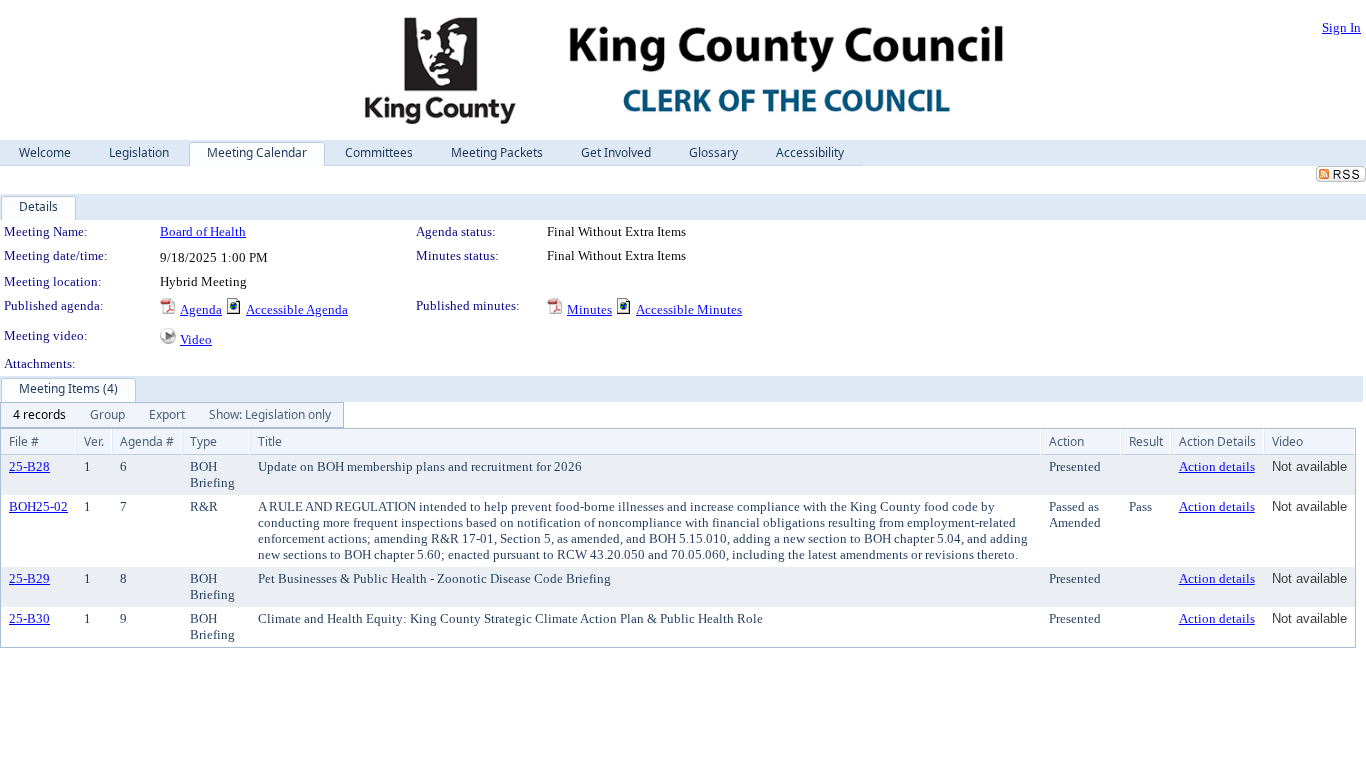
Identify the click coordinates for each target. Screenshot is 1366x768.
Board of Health (203, 231)
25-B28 (29, 466)
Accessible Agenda (297, 309)
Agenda (201, 309)
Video (196, 339)
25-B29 (29, 578)
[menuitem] (39, 415)
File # (24, 441)
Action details (1217, 466)
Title (270, 441)
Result (1146, 441)
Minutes (589, 309)
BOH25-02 (38, 506)
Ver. (94, 441)
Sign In (1341, 27)
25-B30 (29, 618)
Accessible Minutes (689, 309)
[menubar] (172, 415)
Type (203, 441)
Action (1066, 441)
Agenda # (147, 441)
